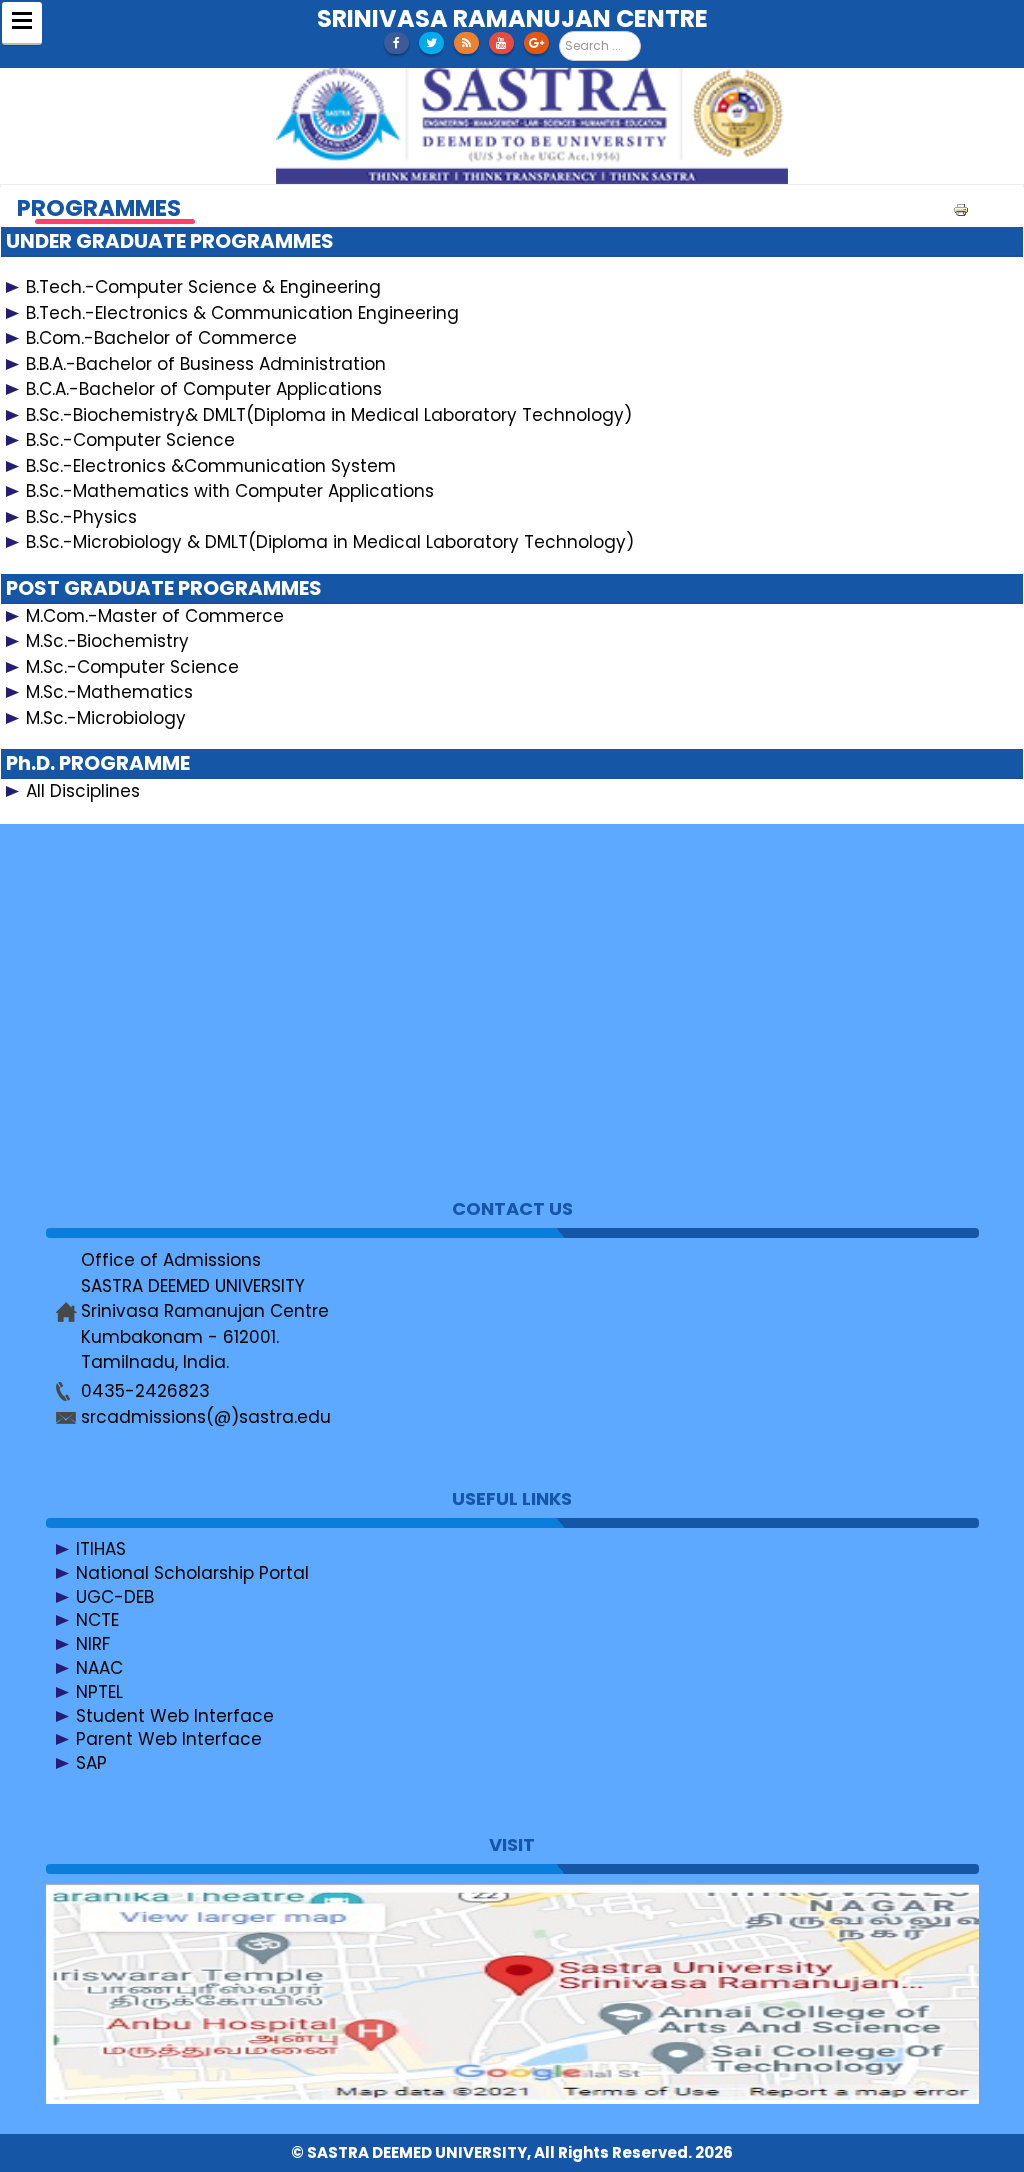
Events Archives (143, 1079)
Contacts (116, 913)
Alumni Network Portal (170, 1127)
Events (104, 960)
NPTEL (99, 1692)
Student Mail (130, 1008)
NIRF (93, 1644)
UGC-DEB (115, 1597)
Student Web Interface (175, 1716)
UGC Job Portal (140, 1103)
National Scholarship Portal (192, 1573)
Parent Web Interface (169, 1739)
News (99, 936)
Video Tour (122, 1032)
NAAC (99, 1668)
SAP (91, 1763)
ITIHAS (101, 1549)
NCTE (97, 1620)
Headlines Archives (157, 1055)
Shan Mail (117, 984)
